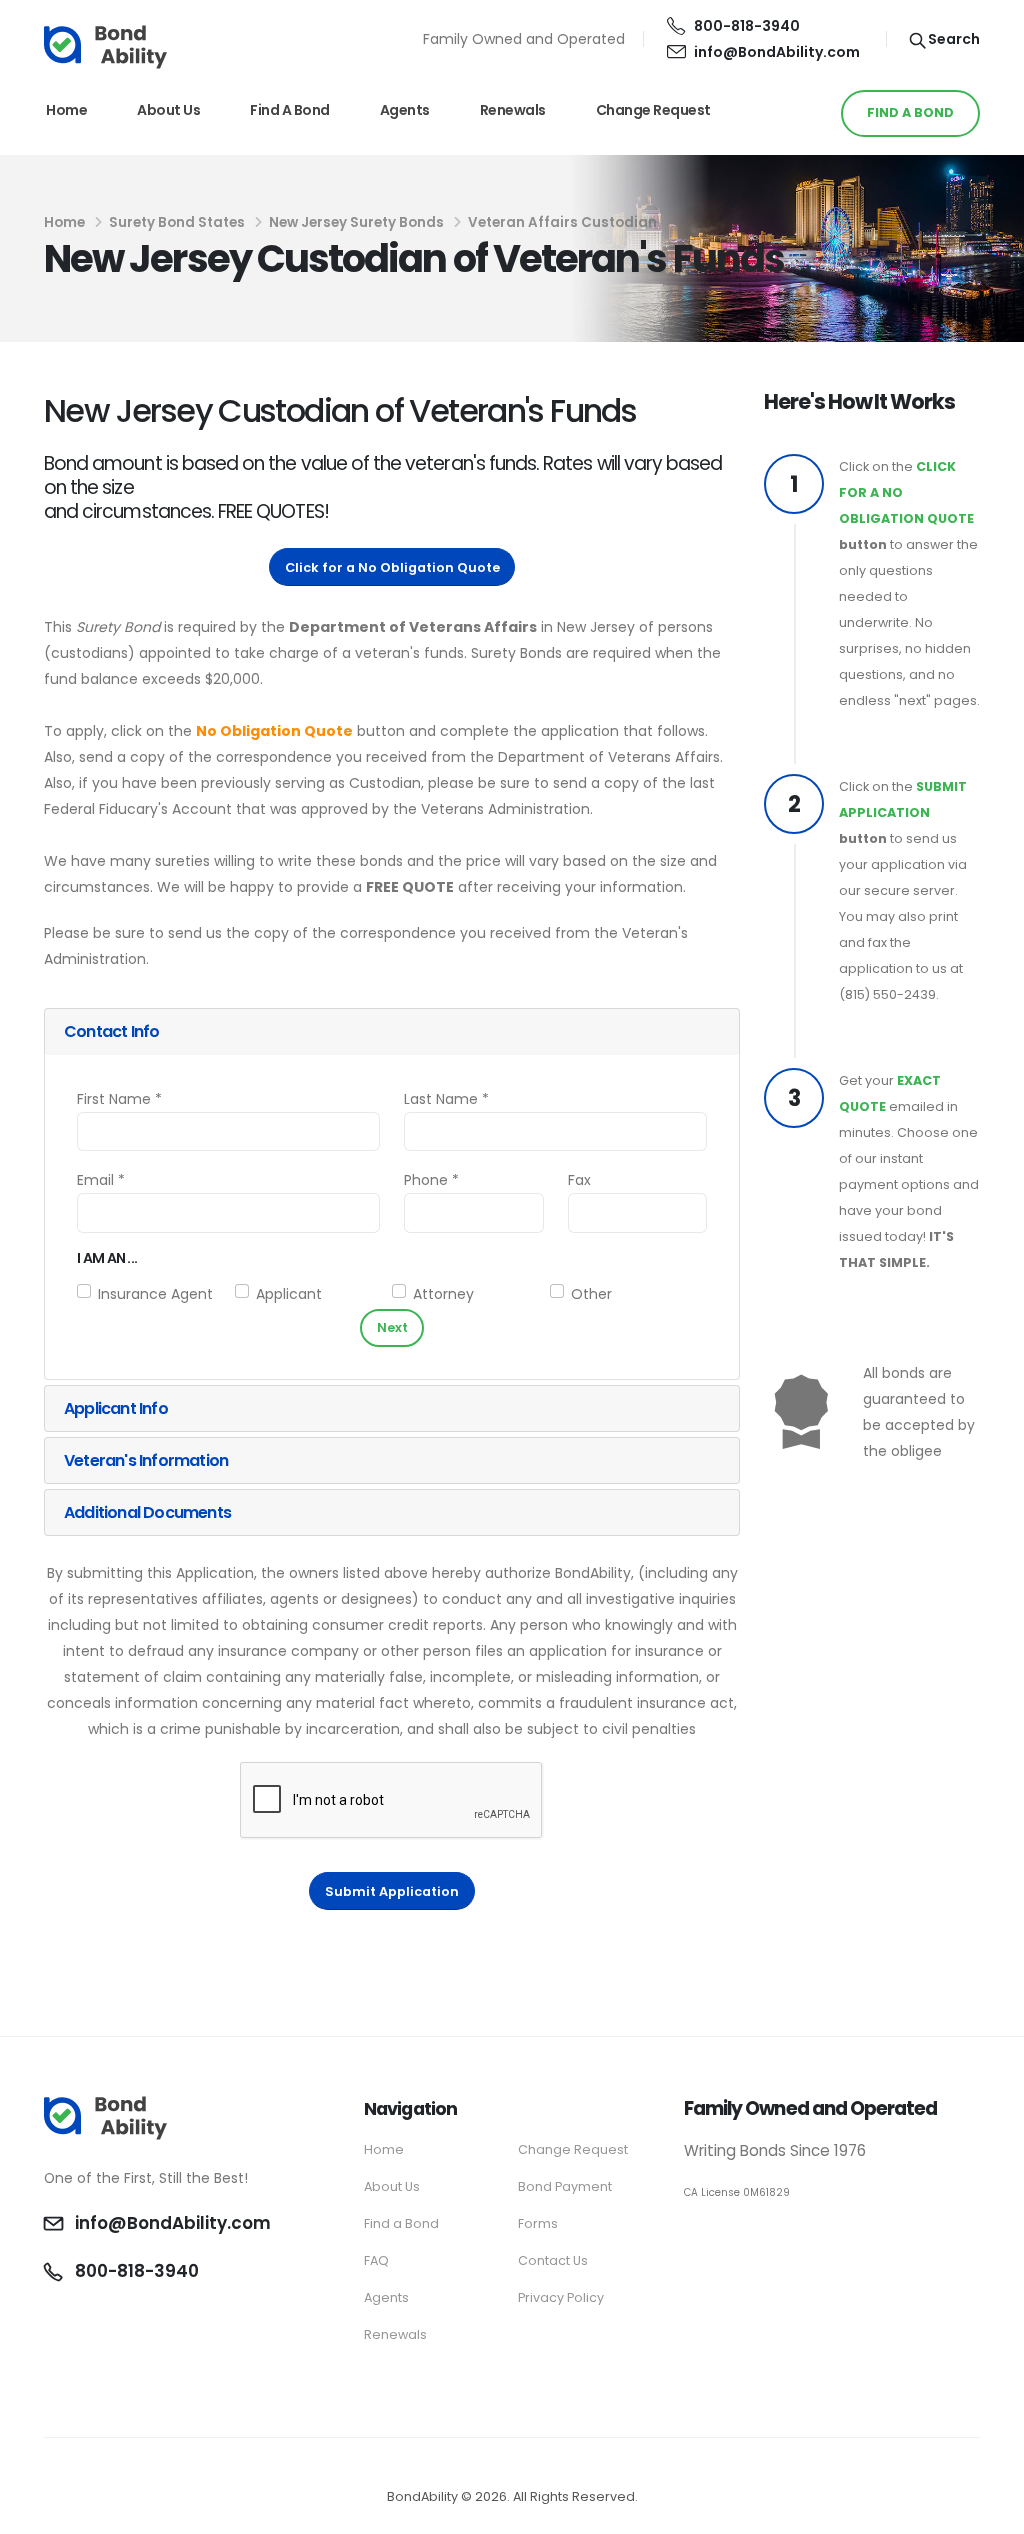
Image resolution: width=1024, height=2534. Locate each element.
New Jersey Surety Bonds (356, 222)
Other (591, 1294)
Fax (579, 1180)
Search (952, 39)
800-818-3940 (747, 26)
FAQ (376, 2260)
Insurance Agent (155, 1294)
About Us (168, 110)
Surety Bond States (177, 222)
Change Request (653, 110)
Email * (101, 1180)
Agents (405, 110)
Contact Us (553, 2260)
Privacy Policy (561, 2297)
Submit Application (392, 1891)
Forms (538, 2223)
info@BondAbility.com (777, 52)
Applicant (289, 1294)
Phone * (431, 1180)
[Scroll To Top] (989, 2511)
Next (392, 1327)
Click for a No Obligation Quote (392, 567)
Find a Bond (290, 110)
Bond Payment (565, 2186)
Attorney (443, 1294)
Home (66, 110)
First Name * (119, 1099)
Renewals (513, 110)
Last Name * (446, 1099)
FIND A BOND (910, 112)
